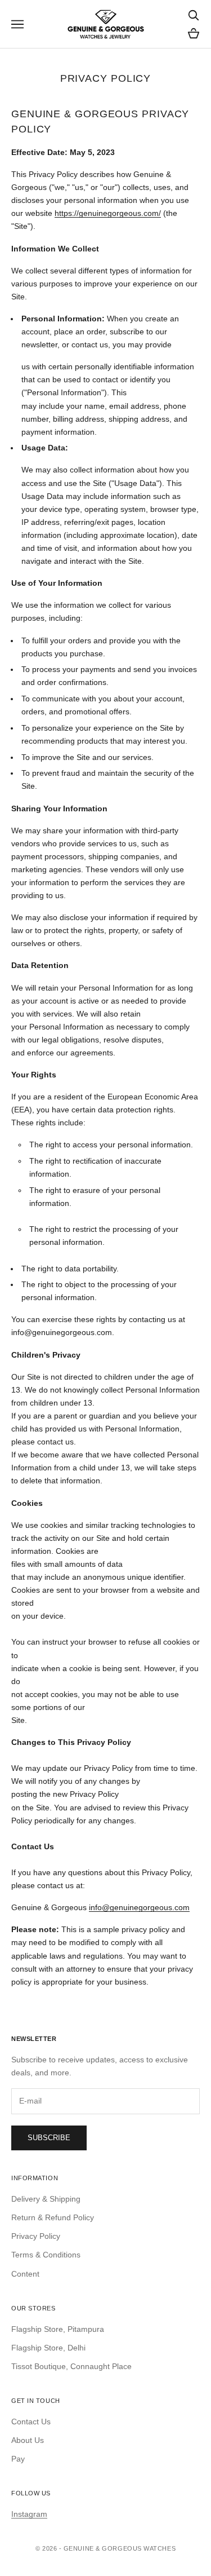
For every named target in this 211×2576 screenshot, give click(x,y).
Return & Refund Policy (53, 2217)
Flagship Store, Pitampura (58, 2329)
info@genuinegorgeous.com (139, 1907)
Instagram (29, 2514)
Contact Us (31, 2422)
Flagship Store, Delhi (48, 2348)
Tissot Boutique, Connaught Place (71, 2366)
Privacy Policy (36, 2236)
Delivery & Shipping (46, 2199)
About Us (28, 2440)
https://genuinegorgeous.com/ (108, 213)
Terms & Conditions (46, 2255)
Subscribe (49, 2138)
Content (25, 2274)
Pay (18, 2459)
